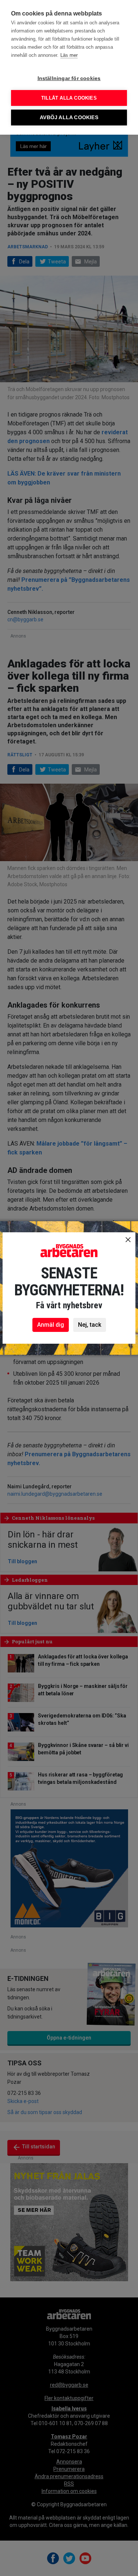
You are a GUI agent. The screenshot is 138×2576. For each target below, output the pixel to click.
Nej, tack (90, 1325)
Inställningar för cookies (69, 78)
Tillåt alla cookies (69, 98)
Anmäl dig (51, 1325)
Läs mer (69, 55)
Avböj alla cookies (69, 118)
